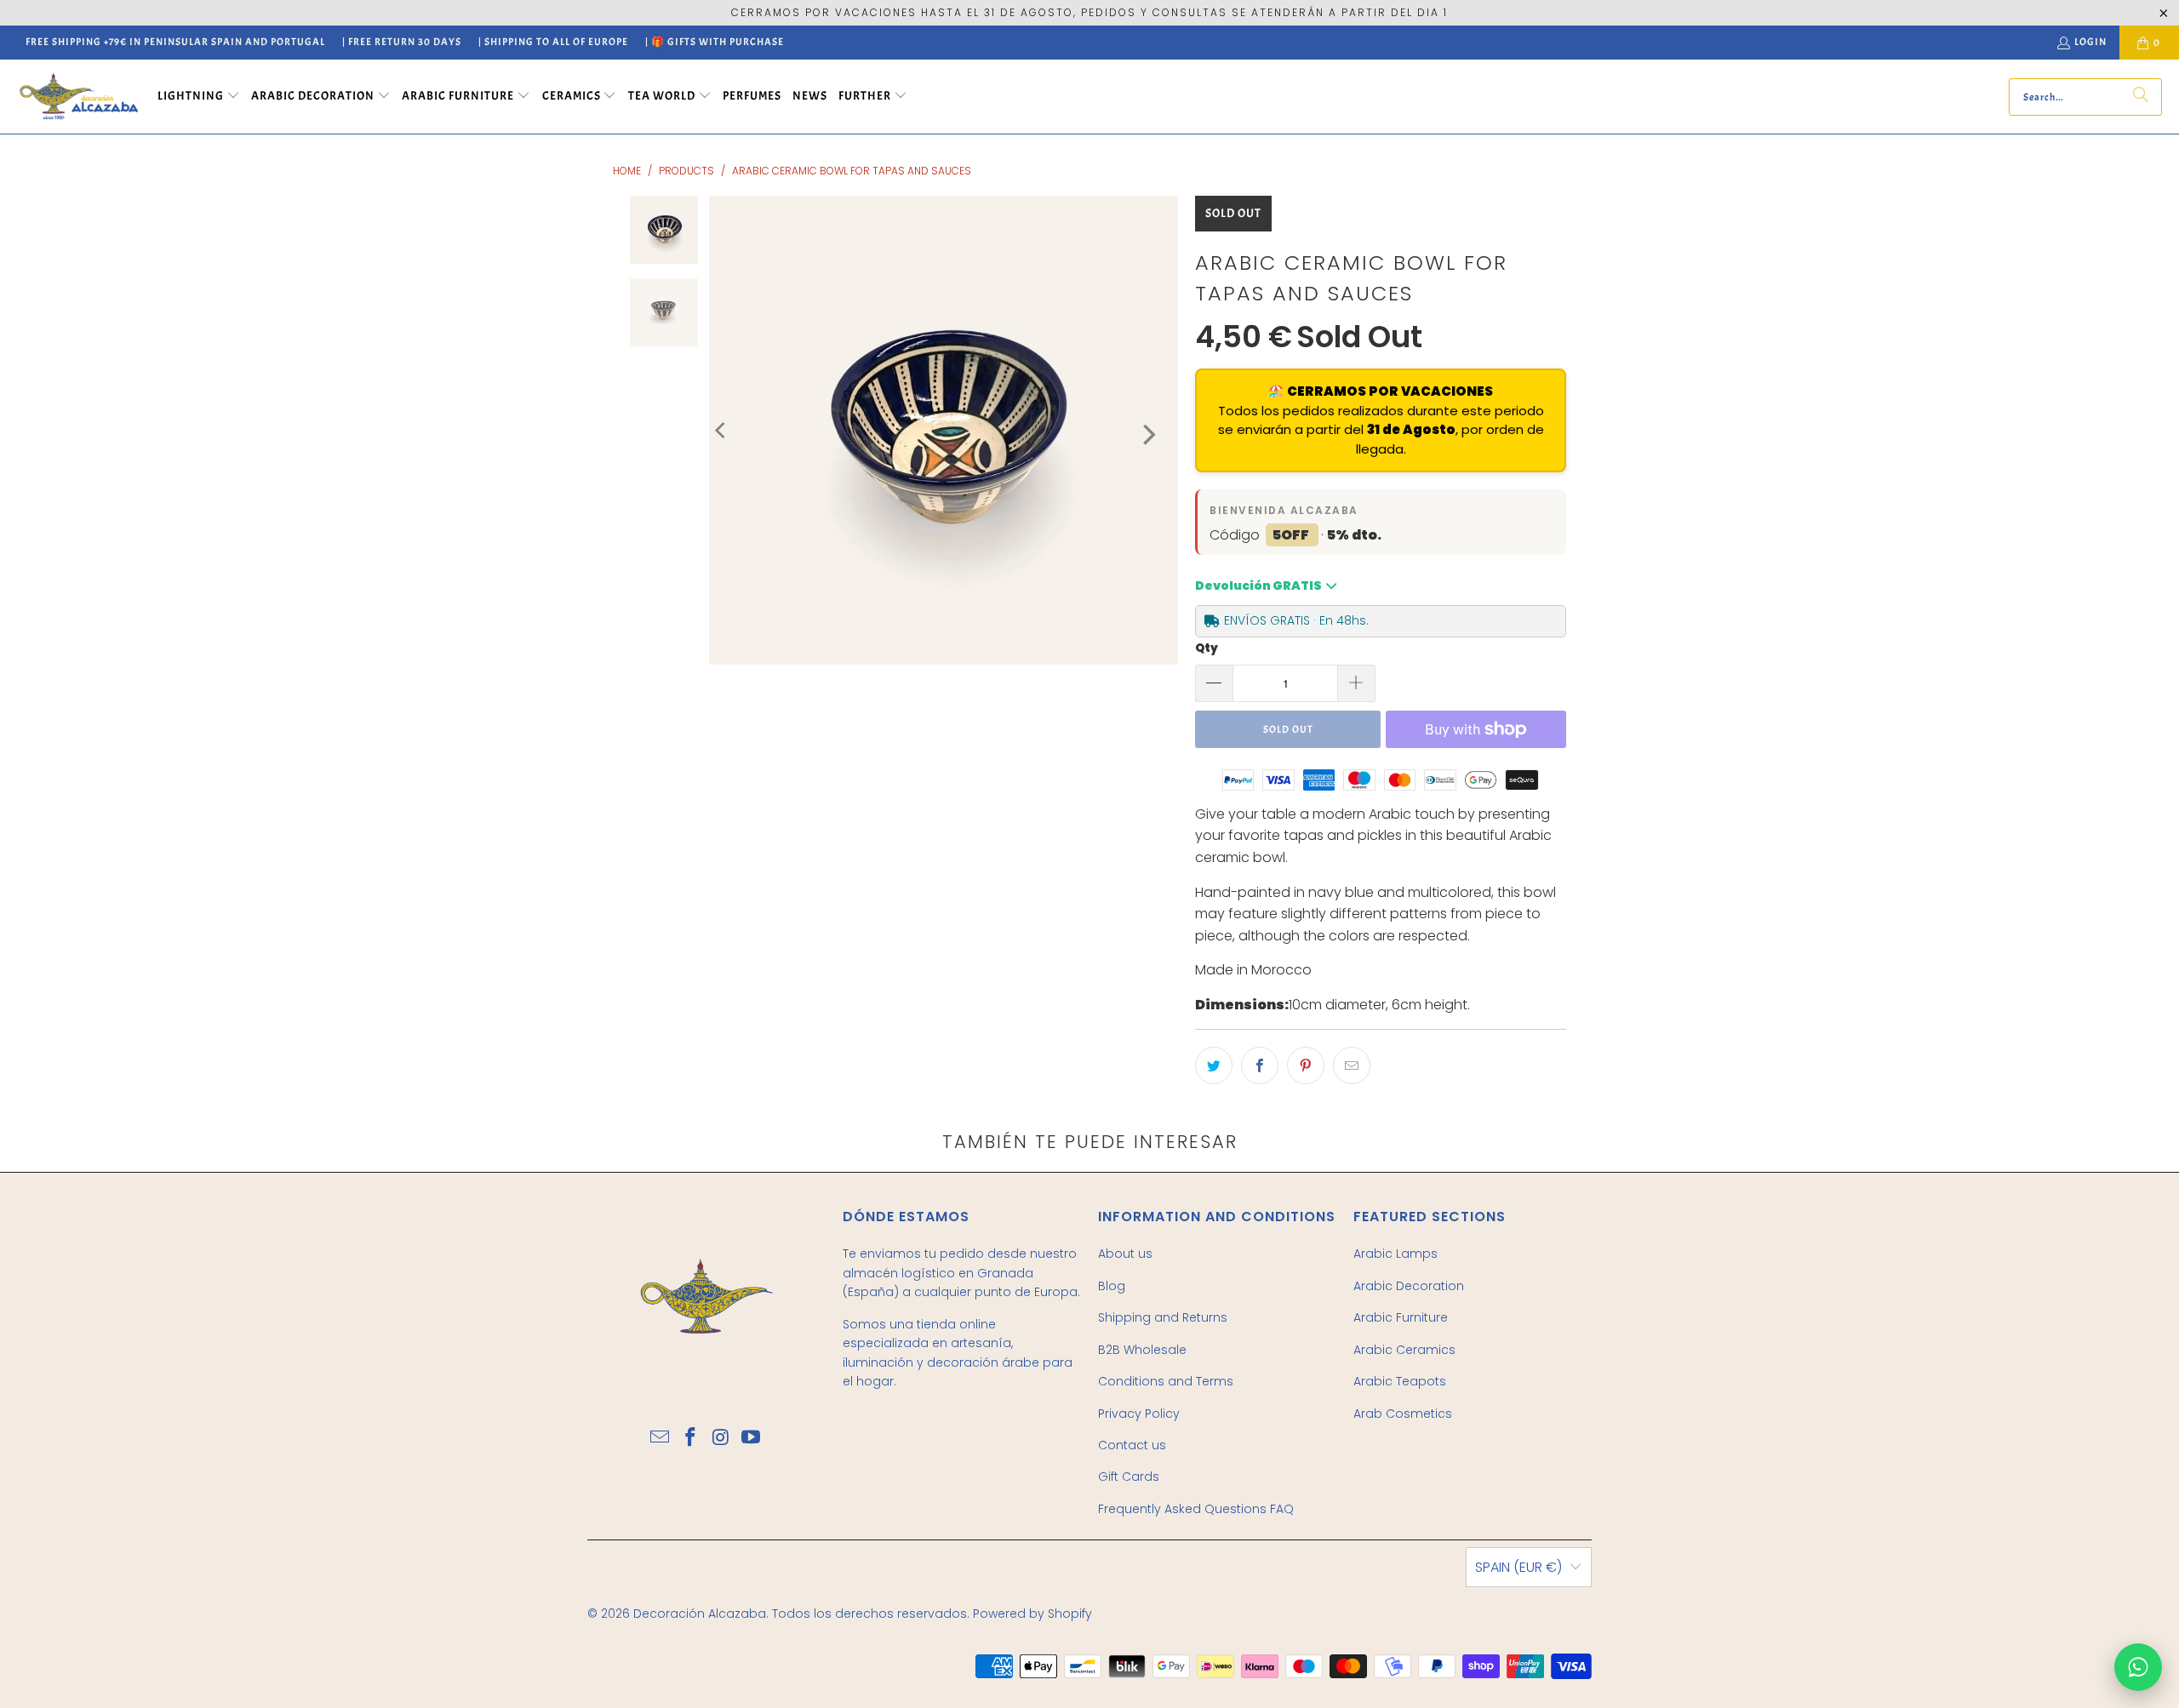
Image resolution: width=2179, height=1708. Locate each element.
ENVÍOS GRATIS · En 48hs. (1296, 620)
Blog (1112, 1286)
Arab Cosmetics (1403, 1414)
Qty (1207, 648)
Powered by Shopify (1032, 1614)
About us (1125, 1254)
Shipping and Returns (1163, 1317)
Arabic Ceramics (1404, 1350)
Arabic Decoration (1409, 1286)
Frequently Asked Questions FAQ (1196, 1509)
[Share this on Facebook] (1260, 1065)
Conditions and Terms (1166, 1381)
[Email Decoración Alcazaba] (661, 1438)
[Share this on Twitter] (1214, 1065)
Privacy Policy (1139, 1414)
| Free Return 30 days (402, 42)
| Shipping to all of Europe (553, 42)
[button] (199, 97)
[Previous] (722, 430)
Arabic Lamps (1395, 1254)
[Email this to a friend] (1352, 1065)
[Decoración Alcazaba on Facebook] (690, 1438)
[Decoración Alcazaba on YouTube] (752, 1438)
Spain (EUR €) (1518, 1567)
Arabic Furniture (1401, 1317)
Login (2090, 42)
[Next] (1147, 434)
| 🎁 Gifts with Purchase (715, 42)
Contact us (1132, 1445)
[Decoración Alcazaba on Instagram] (721, 1438)
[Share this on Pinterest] (1306, 1065)
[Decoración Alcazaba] (79, 97)
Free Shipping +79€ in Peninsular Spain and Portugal (175, 42)
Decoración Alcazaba (700, 1614)
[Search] (2141, 97)
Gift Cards (1129, 1477)
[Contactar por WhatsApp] (2138, 1667)
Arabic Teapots (1400, 1381)
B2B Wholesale (1142, 1350)
